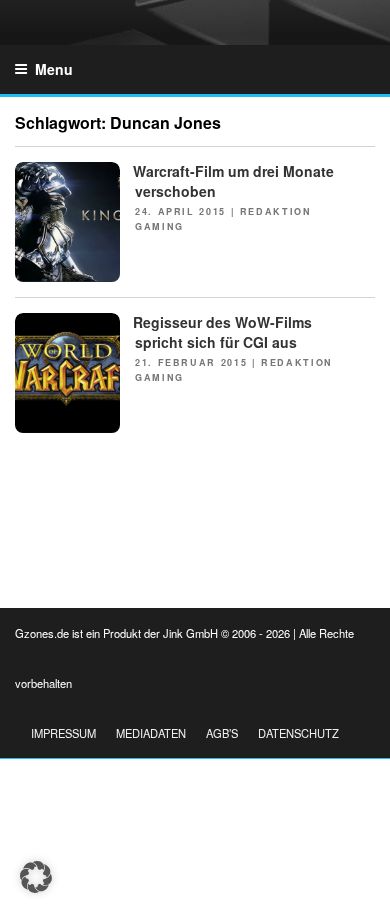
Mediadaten (151, 733)
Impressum (63, 733)
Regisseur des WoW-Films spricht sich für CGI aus (222, 332)
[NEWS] (67, 275)
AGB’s (222, 733)
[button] (36, 877)
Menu (54, 69)
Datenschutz (298, 733)
